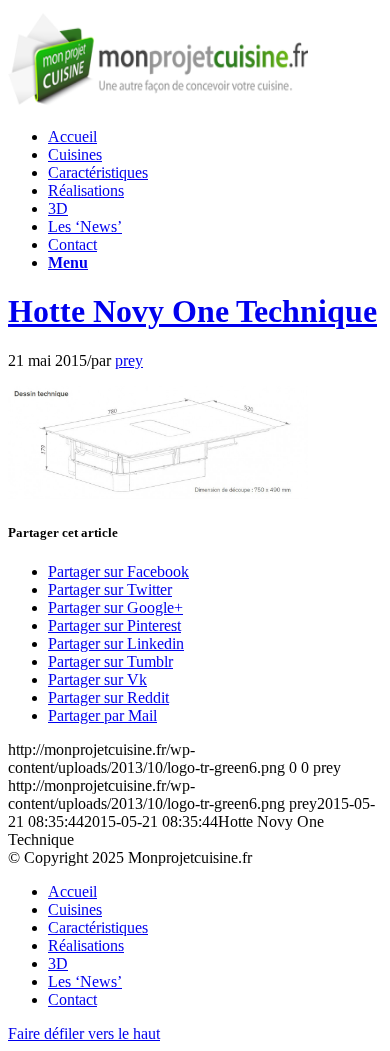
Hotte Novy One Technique (192, 311)
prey (129, 360)
